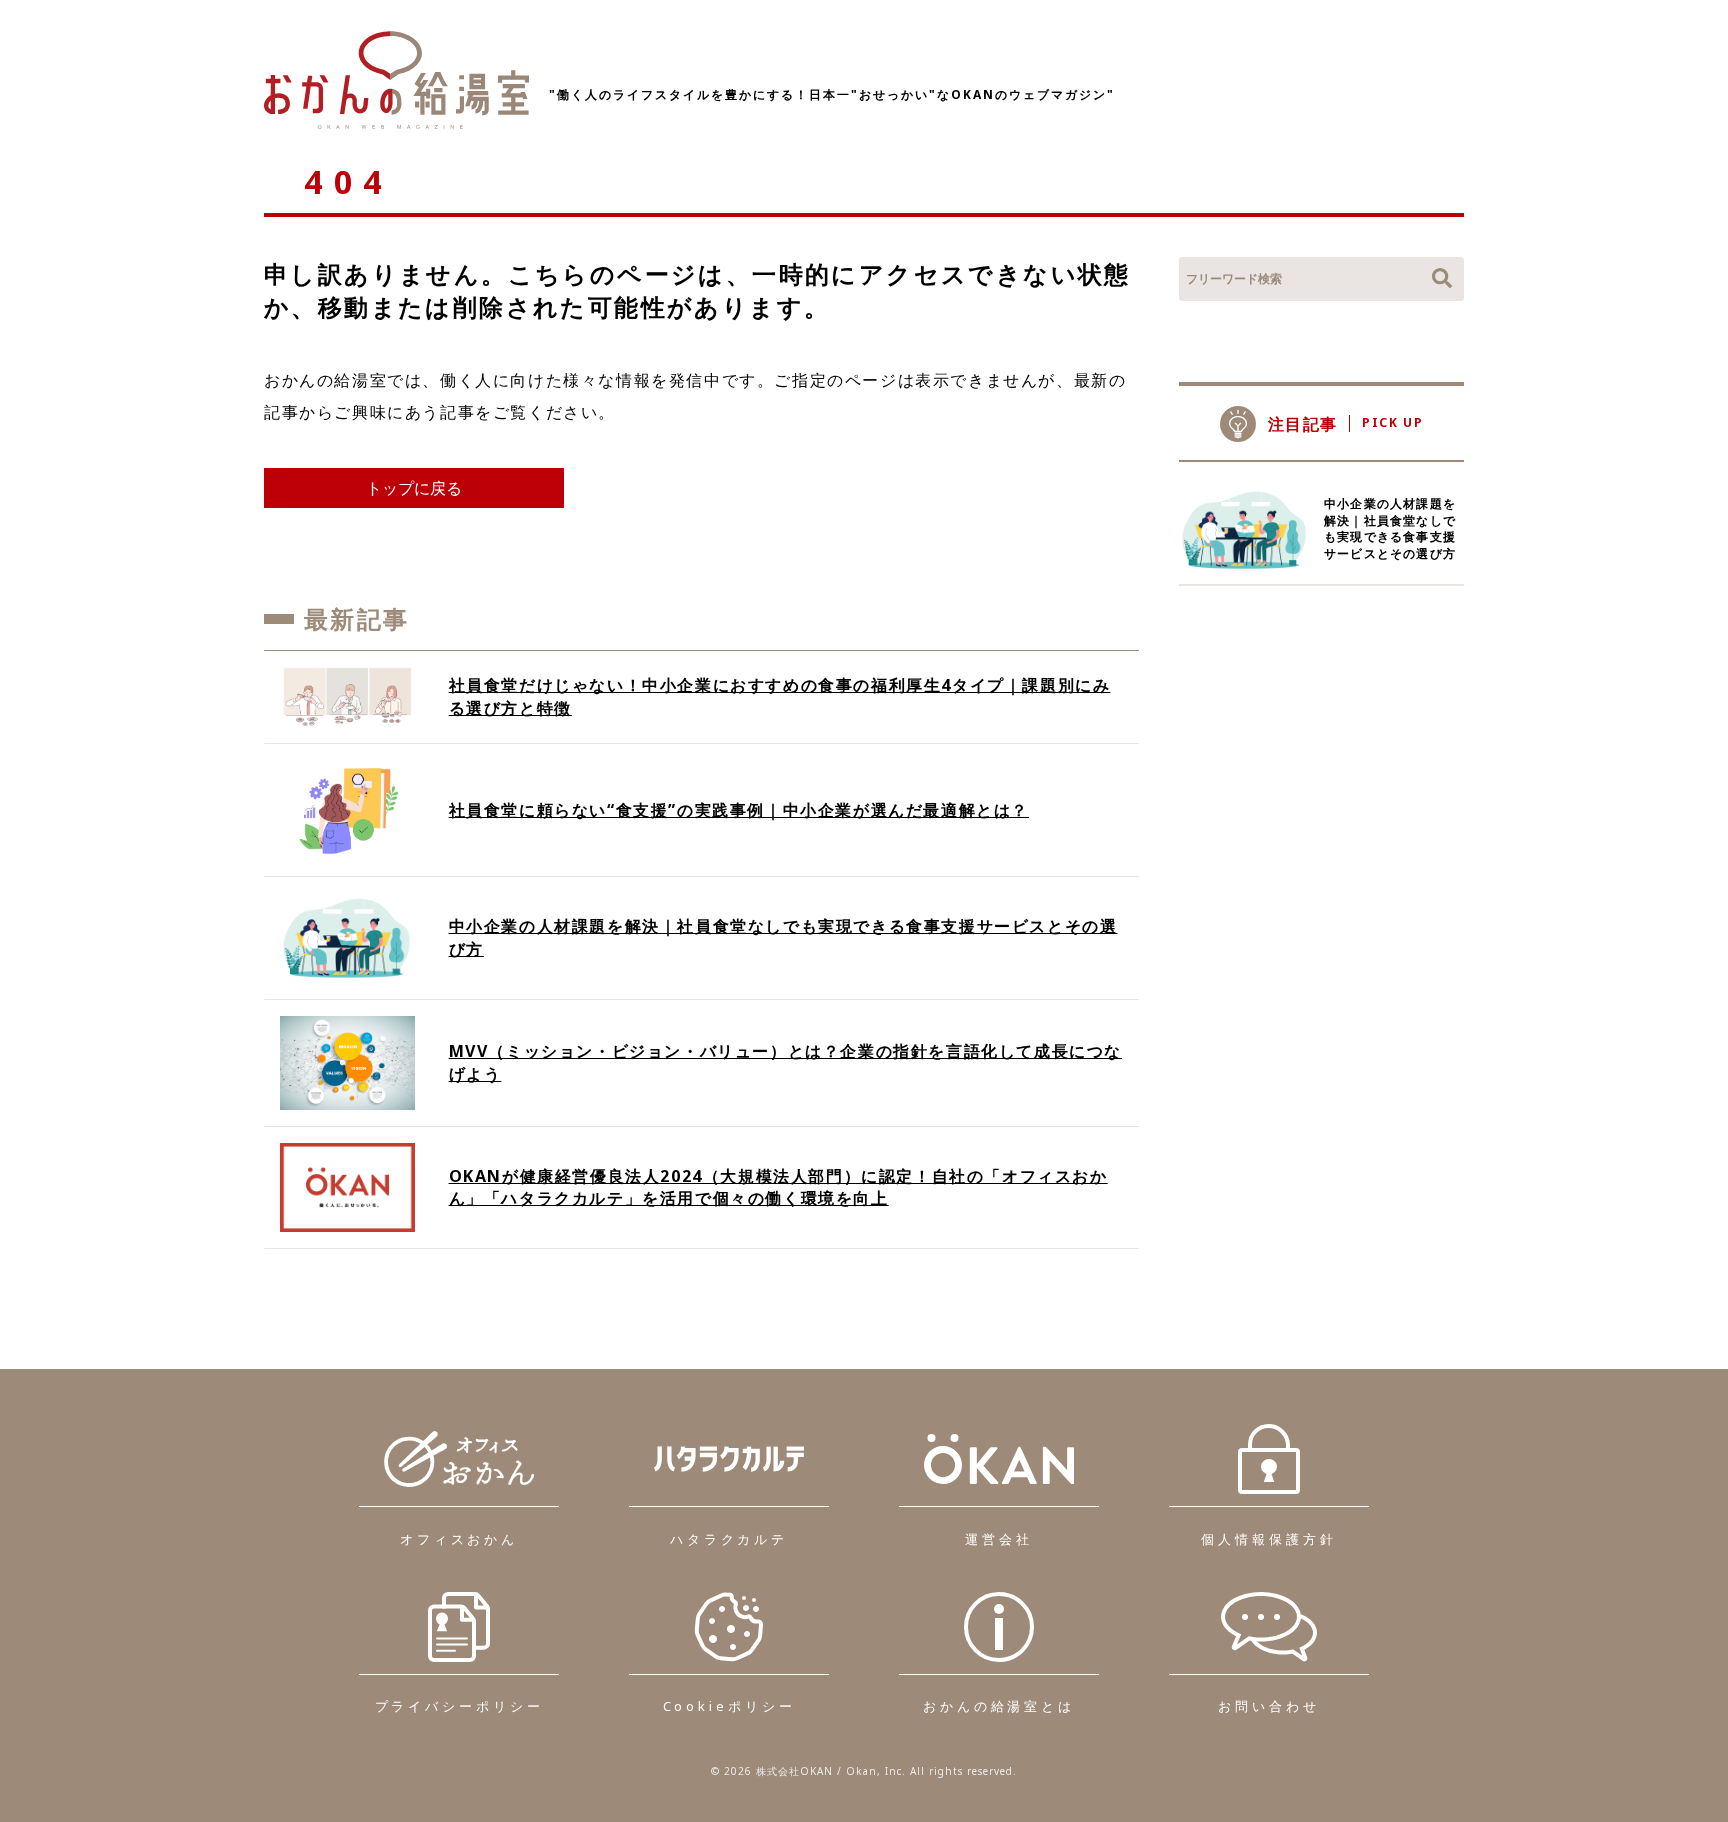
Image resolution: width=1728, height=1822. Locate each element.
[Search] (1442, 279)
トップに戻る (414, 488)
